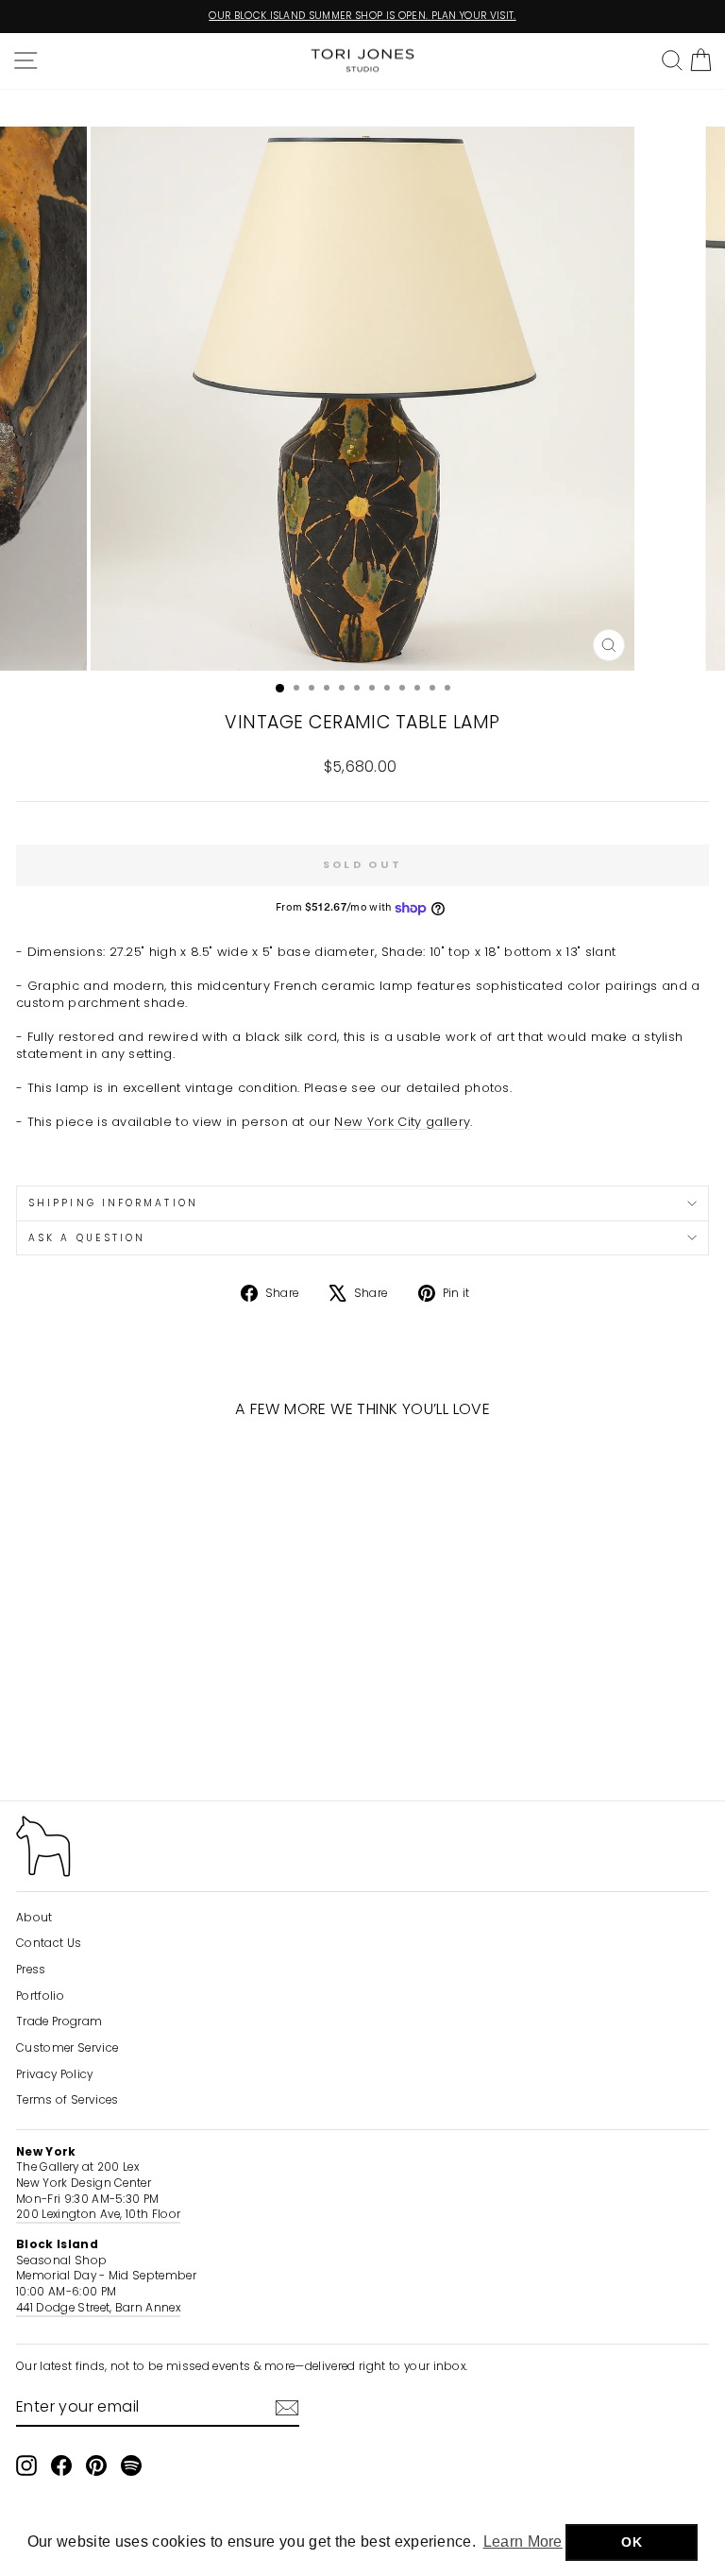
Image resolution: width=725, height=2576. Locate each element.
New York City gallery (402, 1122)
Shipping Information (113, 1203)
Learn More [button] (523, 2542)
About (34, 1918)
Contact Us (49, 1943)
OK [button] (632, 2542)
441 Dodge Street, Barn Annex (98, 2308)
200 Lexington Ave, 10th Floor (98, 2214)
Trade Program (59, 2022)
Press (31, 1970)
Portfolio (40, 1996)
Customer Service (67, 2048)
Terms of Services (67, 2100)
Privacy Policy (55, 2074)
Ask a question (87, 1238)
